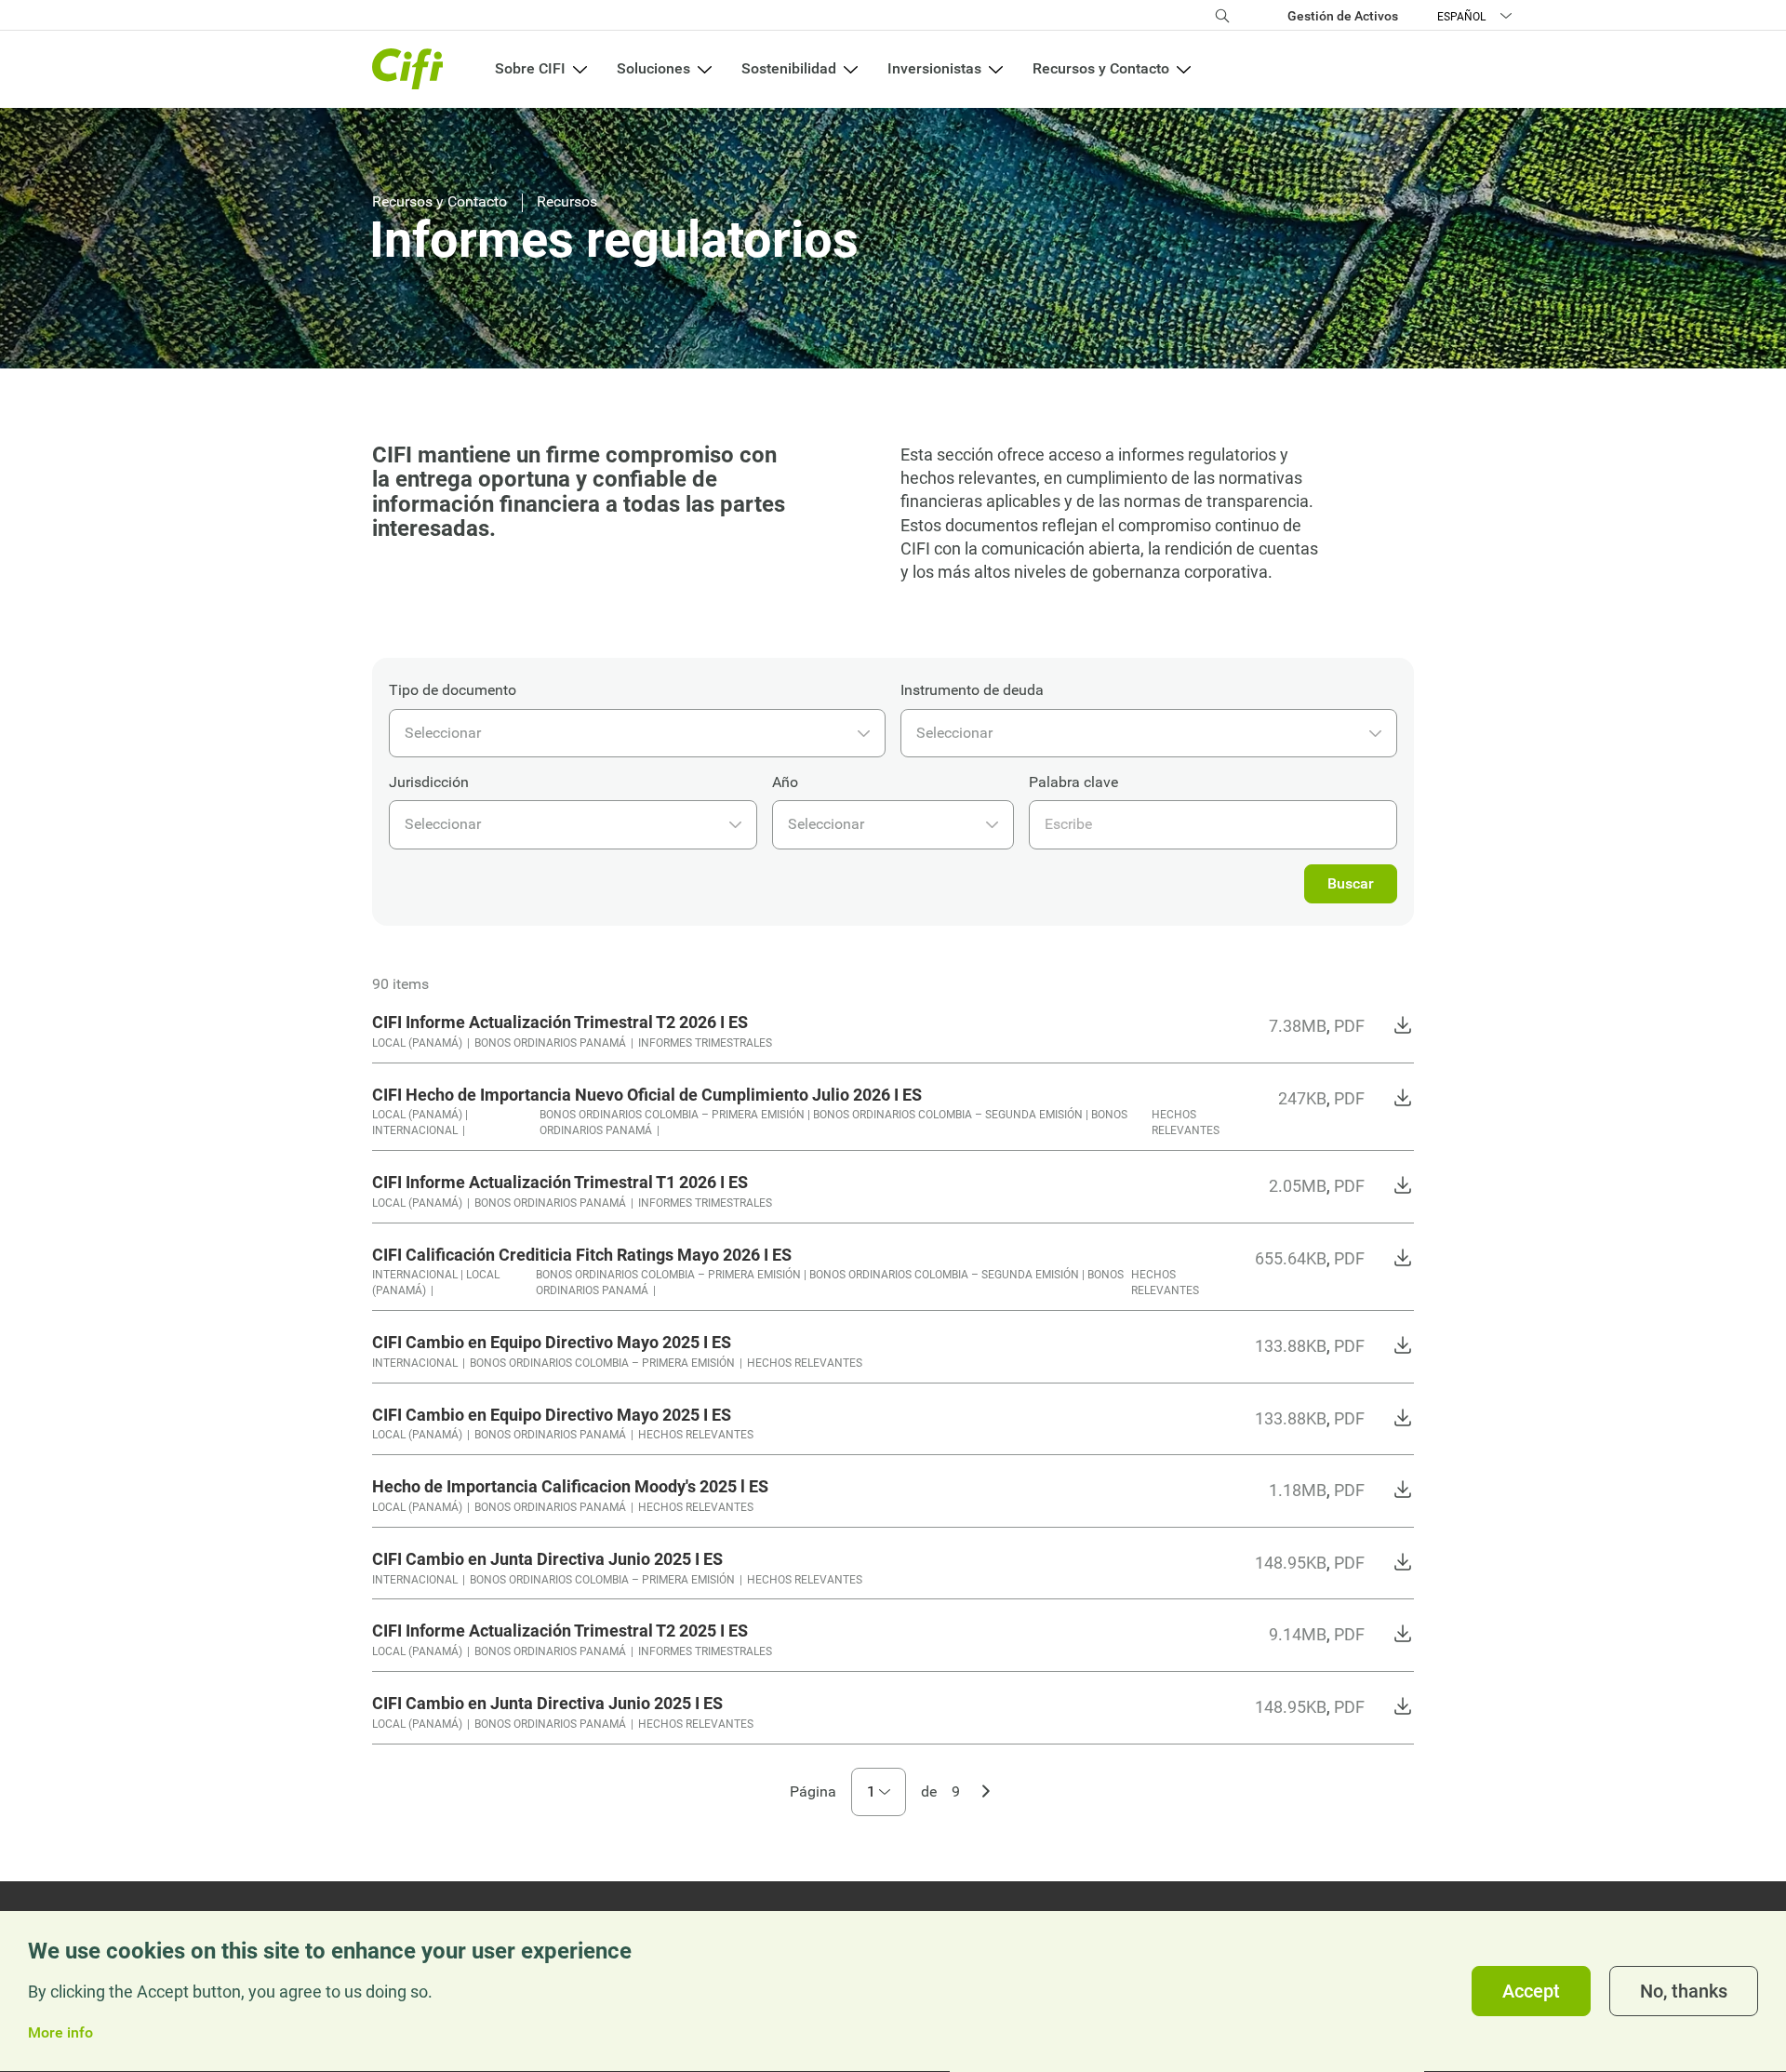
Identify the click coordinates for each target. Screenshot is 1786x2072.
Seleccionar (443, 733)
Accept (1531, 1992)
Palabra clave (1073, 782)
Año (785, 782)
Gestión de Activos (1343, 16)
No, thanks (1684, 1992)
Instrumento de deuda (972, 690)
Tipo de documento (453, 690)
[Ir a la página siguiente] (986, 1789)
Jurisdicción (429, 782)
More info (60, 2034)
